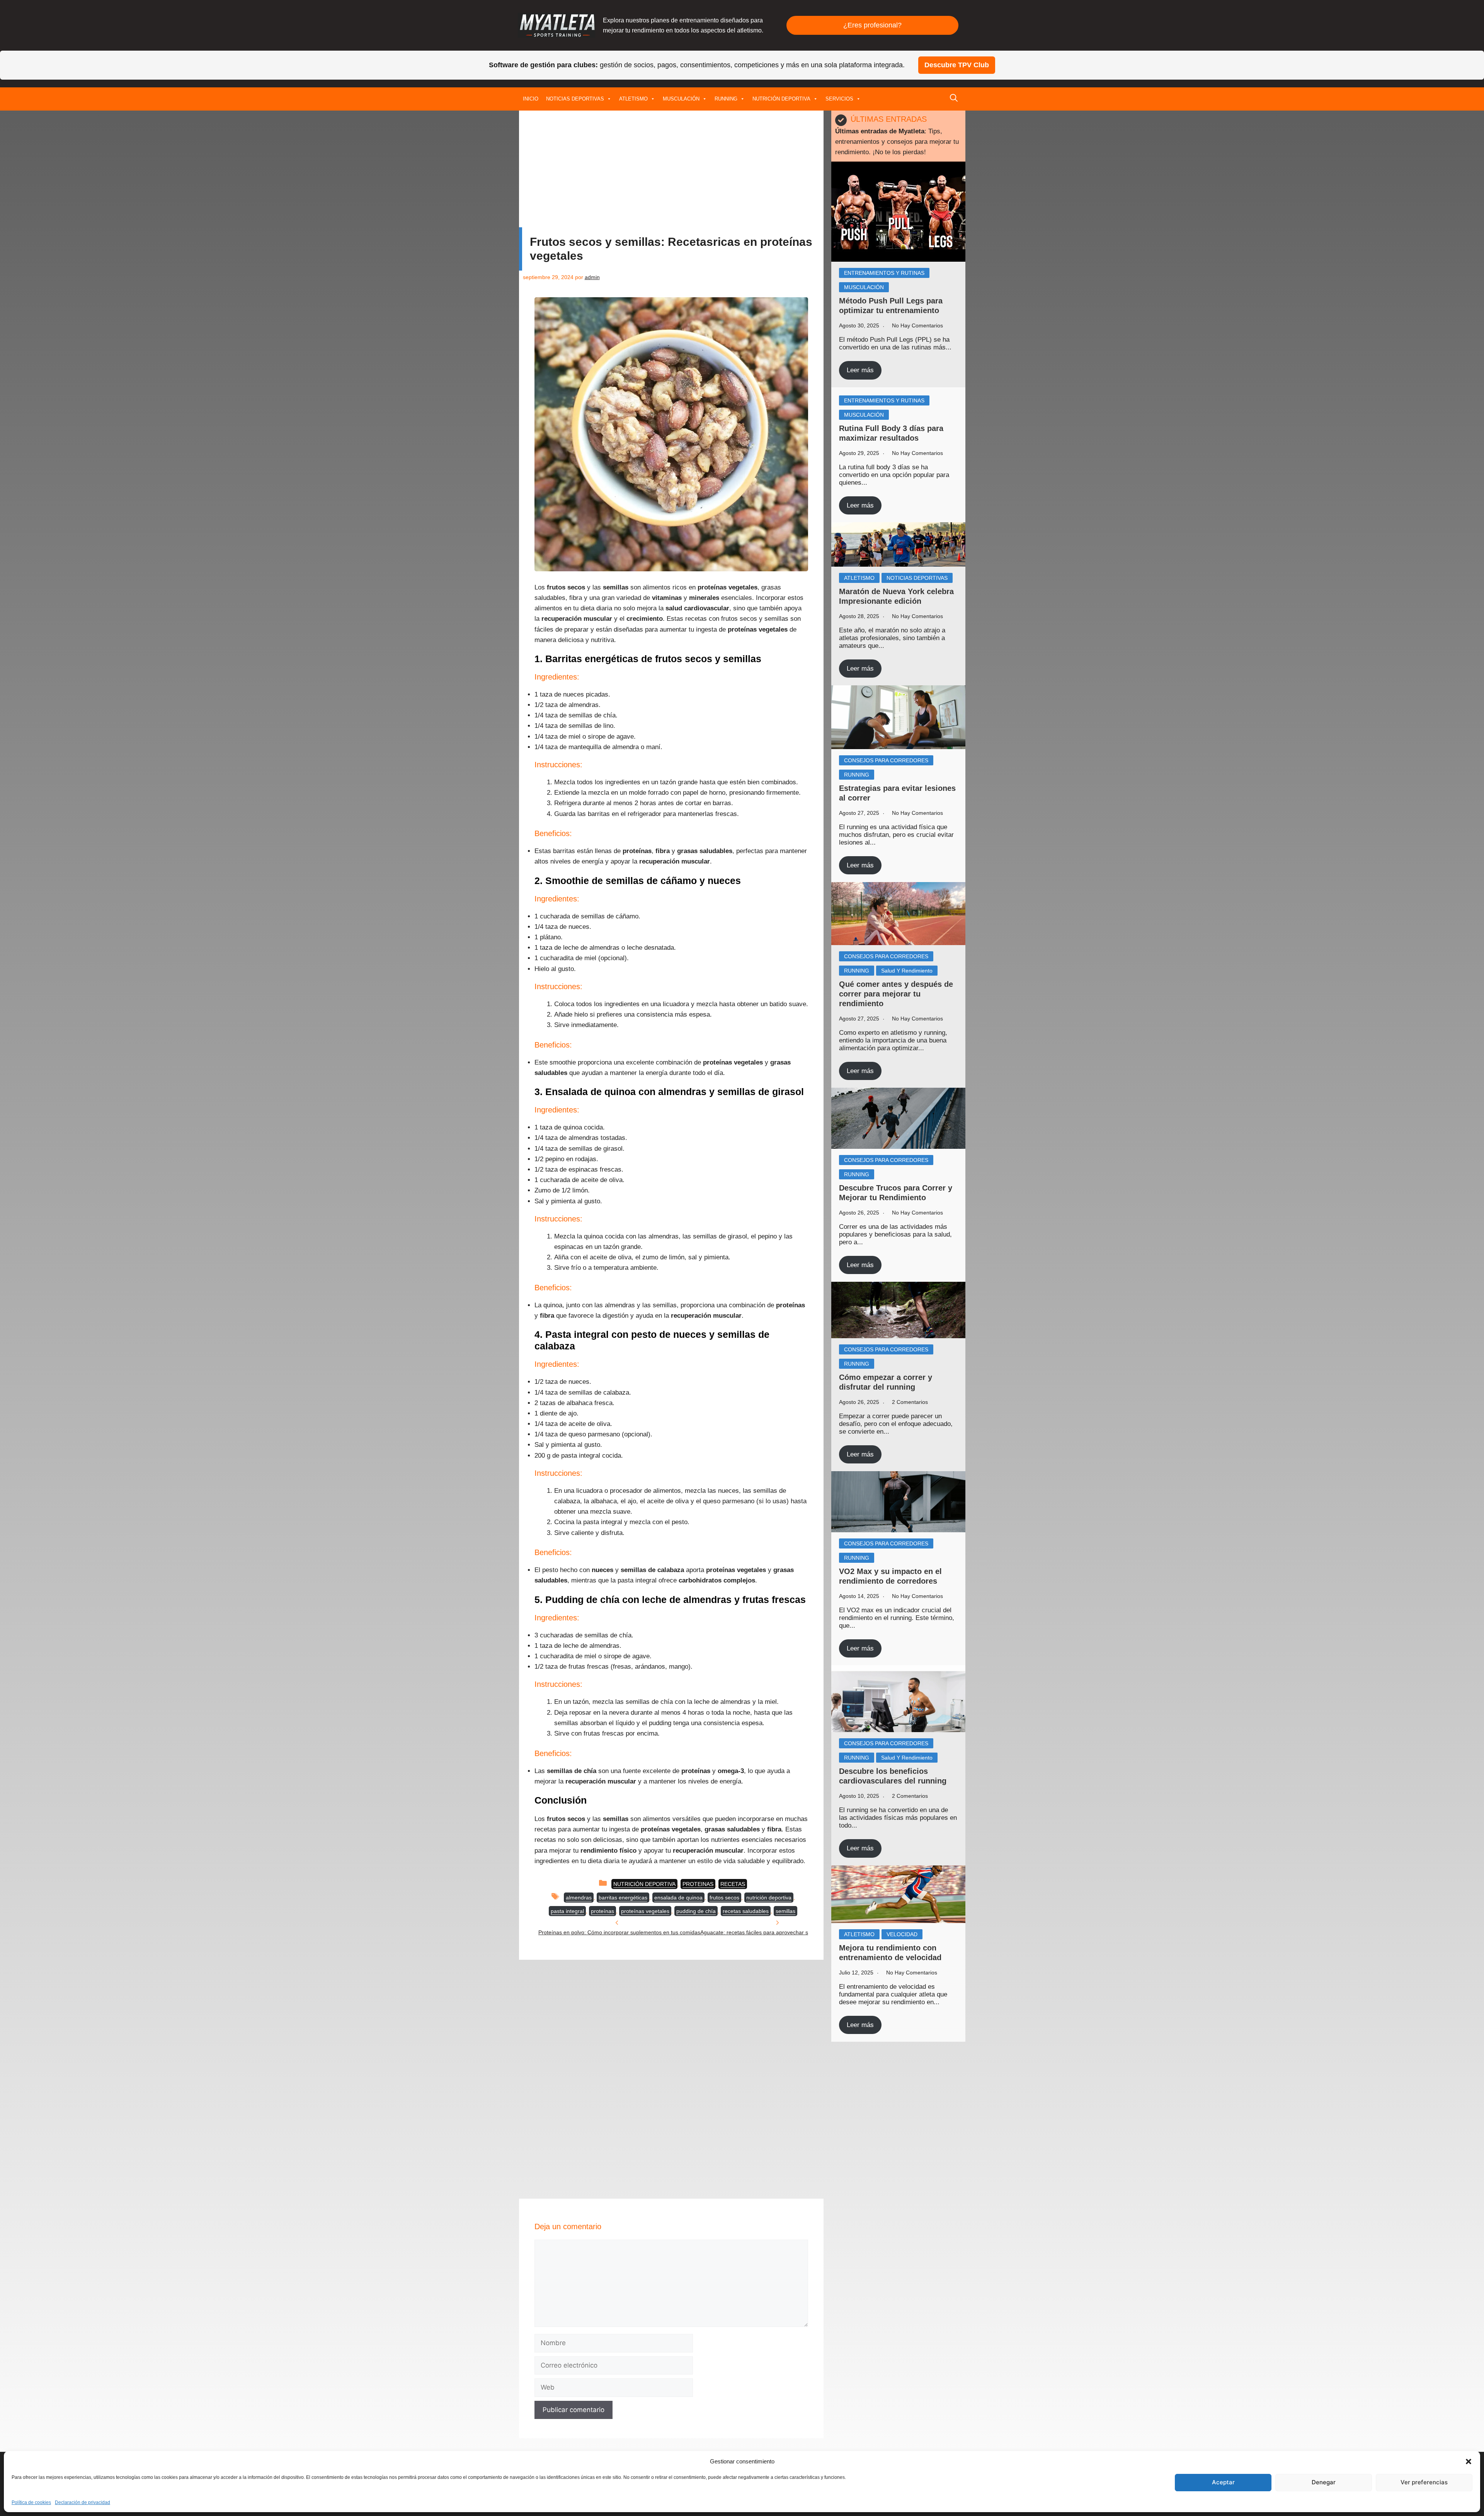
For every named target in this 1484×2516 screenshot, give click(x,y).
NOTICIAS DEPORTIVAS (575, 99)
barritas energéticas (623, 1898)
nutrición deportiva (769, 1898)
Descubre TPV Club (957, 65)
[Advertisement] (671, 170)
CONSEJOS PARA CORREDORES (886, 760)
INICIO (531, 99)
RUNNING (726, 99)
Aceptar (1223, 2482)
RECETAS (733, 1884)
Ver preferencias (1424, 2482)
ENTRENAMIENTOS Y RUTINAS (884, 273)
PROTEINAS (698, 1884)
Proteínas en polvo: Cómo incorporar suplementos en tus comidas (619, 1932)
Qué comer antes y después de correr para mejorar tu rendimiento (896, 994)
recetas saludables (746, 1911)
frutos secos (724, 1898)
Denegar (1324, 2482)
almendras (579, 1898)
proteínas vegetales (645, 1911)
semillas (785, 1911)
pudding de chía (696, 1911)
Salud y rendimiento (907, 971)
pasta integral (567, 1911)
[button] (1469, 2461)
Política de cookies (31, 2502)
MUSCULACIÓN (681, 99)
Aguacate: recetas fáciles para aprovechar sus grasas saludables (780, 1932)
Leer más (860, 370)
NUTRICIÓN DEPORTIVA (781, 99)
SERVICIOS (839, 99)
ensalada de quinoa (678, 1898)
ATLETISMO (633, 99)
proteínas (602, 1911)
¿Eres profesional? (872, 25)
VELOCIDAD (902, 1934)
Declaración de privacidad (83, 2502)
